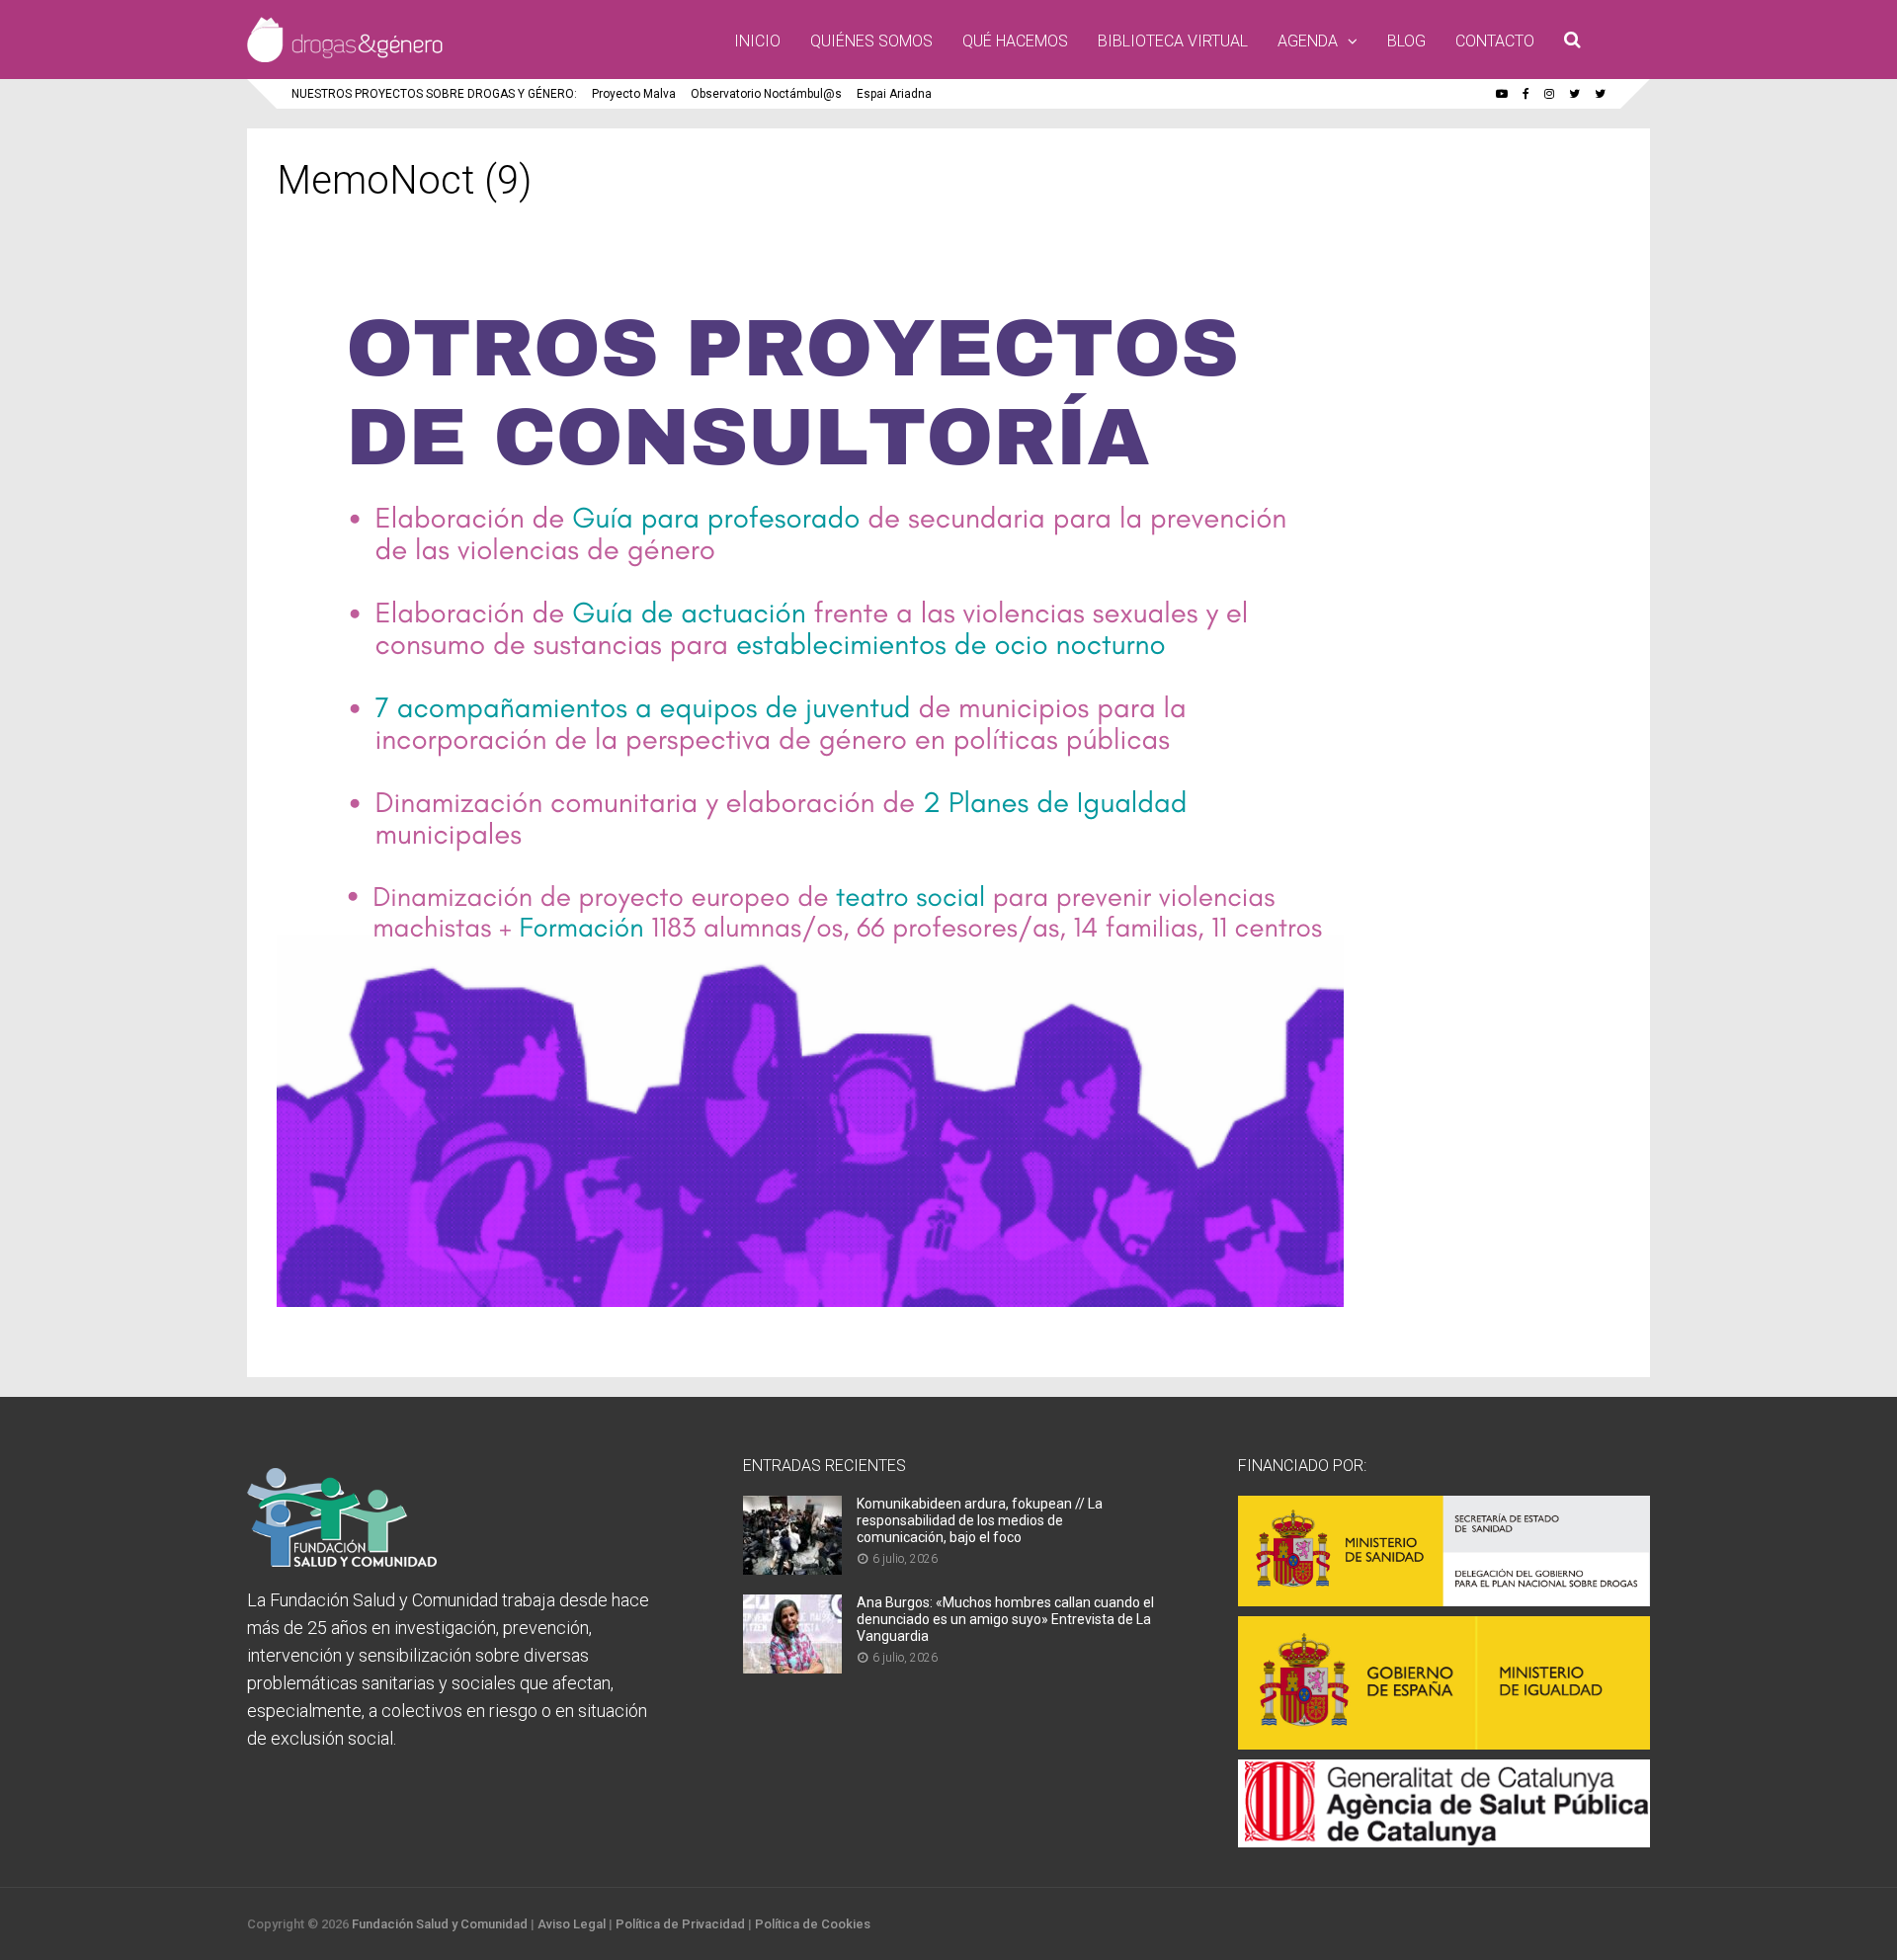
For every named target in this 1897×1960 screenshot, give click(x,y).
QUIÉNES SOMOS (871, 41)
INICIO (757, 41)
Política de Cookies (813, 1924)
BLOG (1406, 41)
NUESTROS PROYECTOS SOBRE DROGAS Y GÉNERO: (434, 94)
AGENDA (1308, 41)
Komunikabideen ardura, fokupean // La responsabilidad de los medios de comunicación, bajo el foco (980, 1520)
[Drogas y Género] (345, 58)
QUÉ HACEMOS (1015, 41)
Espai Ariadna (894, 94)
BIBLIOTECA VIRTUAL (1173, 41)
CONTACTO (1495, 41)
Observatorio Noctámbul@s (766, 94)
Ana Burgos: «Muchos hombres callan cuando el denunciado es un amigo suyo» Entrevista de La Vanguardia (1005, 1619)
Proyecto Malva (634, 94)
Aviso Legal (572, 1924)
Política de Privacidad (680, 1924)
